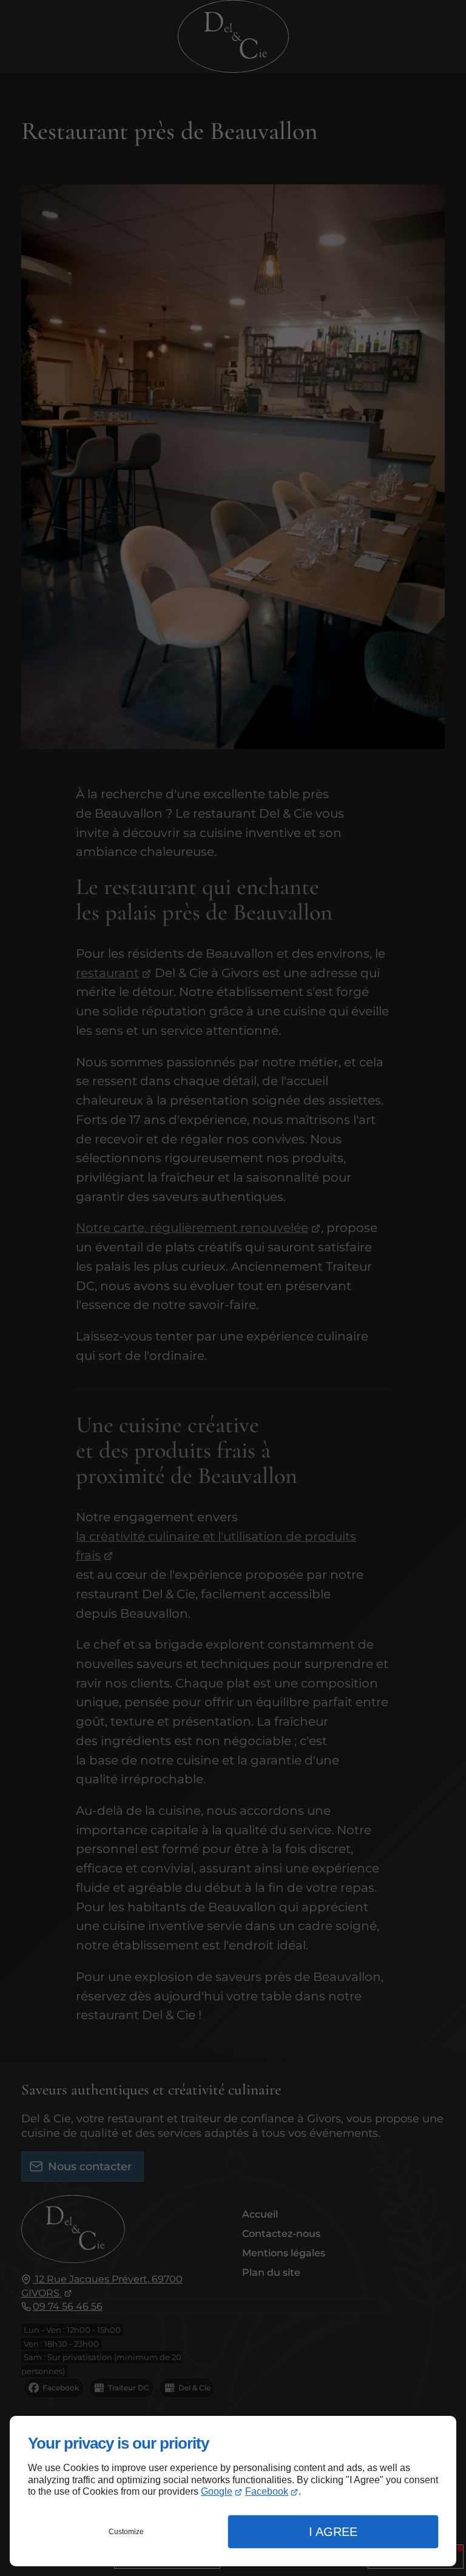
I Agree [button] (333, 2532)
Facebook (267, 2491)
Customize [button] (126, 2532)
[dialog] (233, 2491)
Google (217, 2491)
